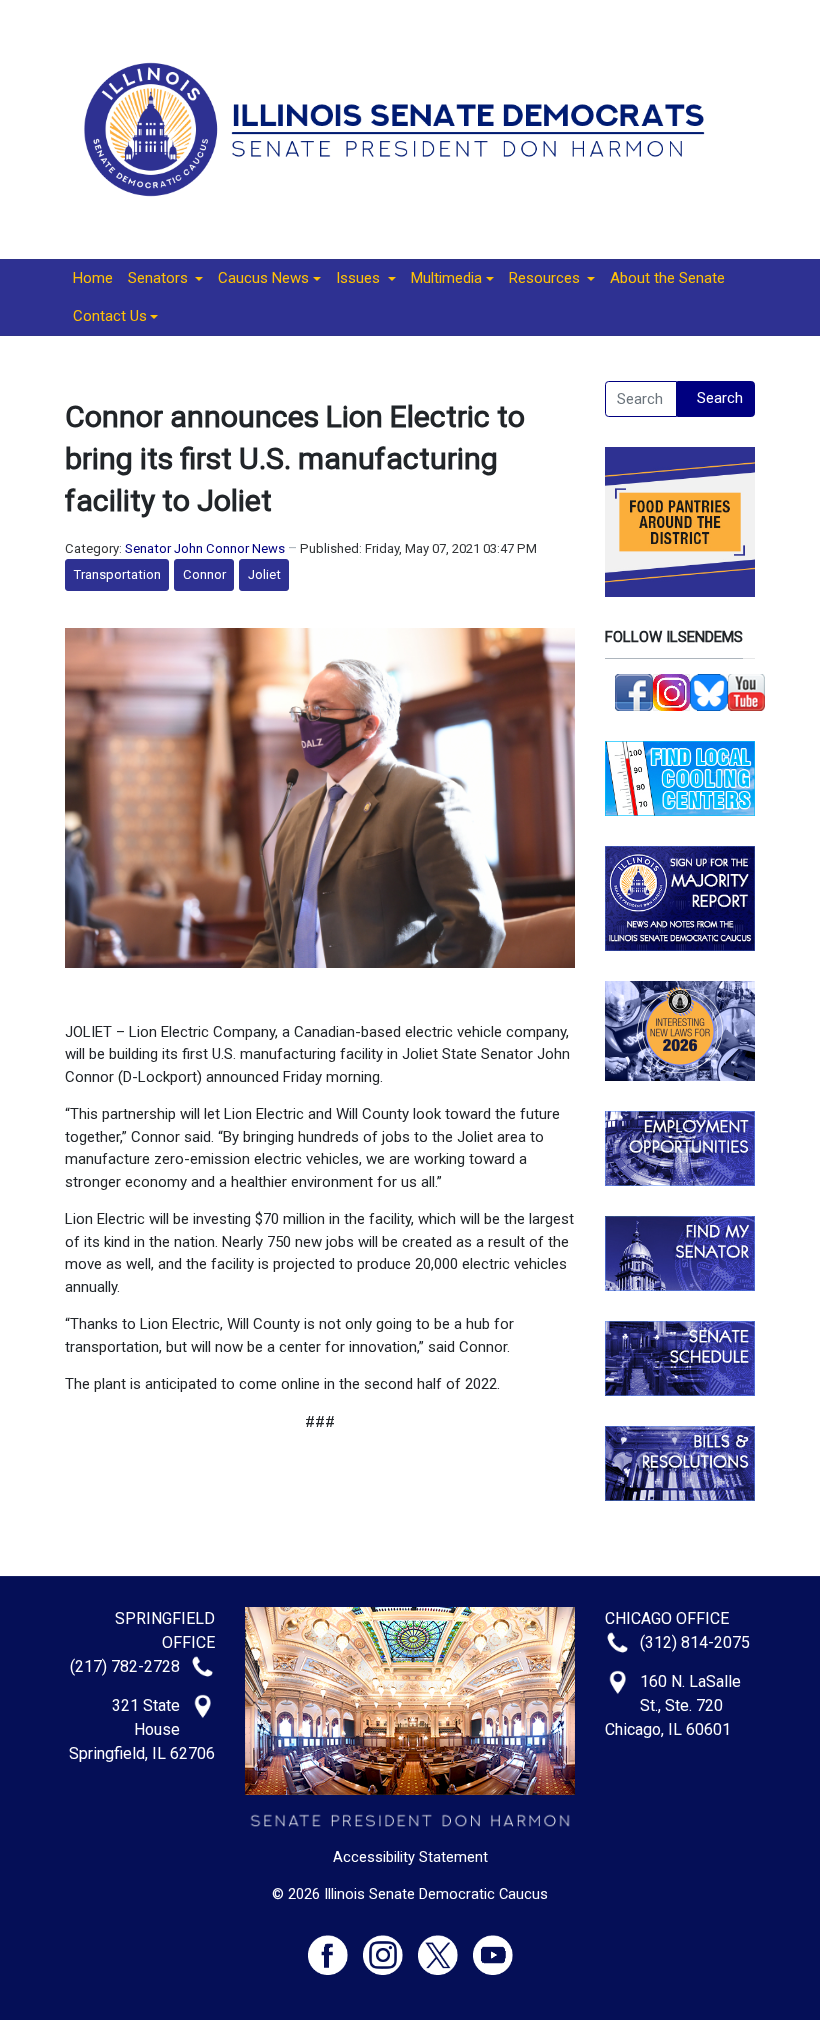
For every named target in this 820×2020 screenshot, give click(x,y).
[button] (165, 279)
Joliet (264, 574)
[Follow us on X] (445, 1946)
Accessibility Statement (410, 1857)
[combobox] (641, 399)
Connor (204, 574)
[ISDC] (402, 128)
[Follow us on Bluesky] (709, 691)
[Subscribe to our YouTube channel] (747, 691)
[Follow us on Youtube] (493, 1946)
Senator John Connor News (205, 548)
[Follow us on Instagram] (672, 691)
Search (720, 398)
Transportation (117, 574)
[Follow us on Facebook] (634, 691)
